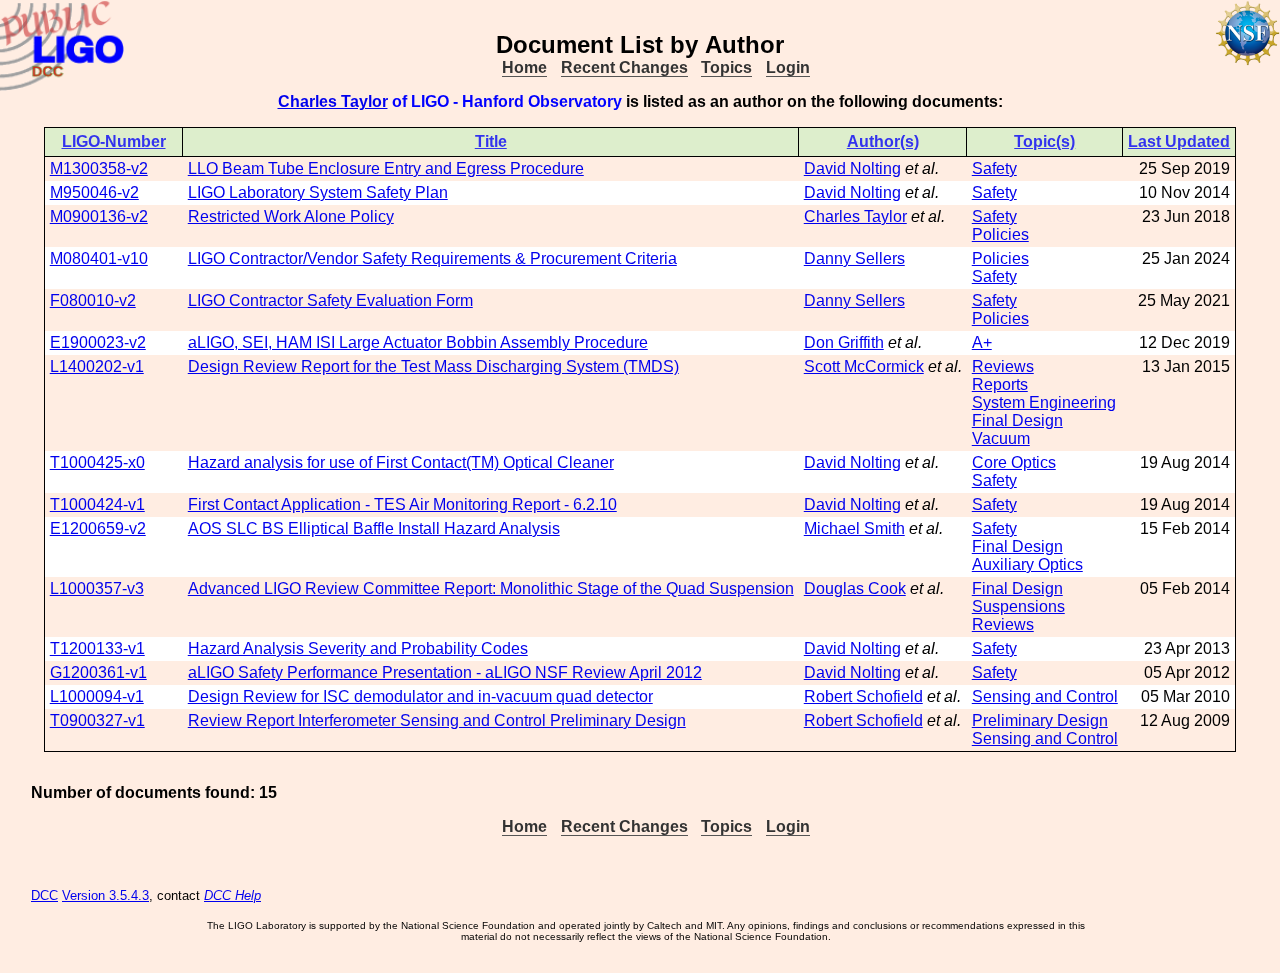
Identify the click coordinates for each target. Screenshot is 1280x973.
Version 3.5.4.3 (105, 895)
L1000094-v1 (97, 696)
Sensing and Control (1045, 696)
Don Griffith (844, 342)
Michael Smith (854, 528)
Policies (1000, 234)
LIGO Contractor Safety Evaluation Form (330, 300)
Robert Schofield (863, 696)
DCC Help (232, 895)
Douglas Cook (855, 588)
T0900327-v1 (97, 720)
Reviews (1003, 366)
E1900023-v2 (98, 342)
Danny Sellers (854, 258)
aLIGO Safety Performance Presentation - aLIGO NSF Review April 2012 (445, 672)
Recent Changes (624, 67)
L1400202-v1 (97, 366)
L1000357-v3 (97, 588)
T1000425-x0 (97, 462)
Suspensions (1018, 606)
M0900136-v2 (99, 216)
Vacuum (1001, 438)
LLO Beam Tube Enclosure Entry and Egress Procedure (386, 168)
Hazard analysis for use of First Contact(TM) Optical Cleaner (401, 462)
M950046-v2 (94, 192)
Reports (1000, 384)
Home (524, 67)
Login (788, 67)
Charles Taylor (333, 101)
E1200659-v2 (98, 528)
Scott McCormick (864, 366)
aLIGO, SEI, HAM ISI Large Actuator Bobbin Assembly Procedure (418, 342)
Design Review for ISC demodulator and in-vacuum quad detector (420, 696)
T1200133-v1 (97, 648)
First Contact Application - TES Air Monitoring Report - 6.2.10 (402, 504)
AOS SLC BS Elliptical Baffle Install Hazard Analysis (374, 528)
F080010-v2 (93, 300)
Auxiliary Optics (1027, 564)
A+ (982, 342)
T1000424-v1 (97, 504)
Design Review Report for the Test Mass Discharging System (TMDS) (433, 366)
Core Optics (1014, 462)
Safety (994, 168)
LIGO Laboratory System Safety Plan (318, 192)
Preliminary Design (1040, 720)
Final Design (1017, 420)
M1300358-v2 (99, 168)
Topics (726, 67)
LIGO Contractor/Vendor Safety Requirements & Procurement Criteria (432, 258)
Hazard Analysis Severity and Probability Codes (358, 648)
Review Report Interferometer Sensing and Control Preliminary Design (437, 720)
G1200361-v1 (98, 672)
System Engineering (1044, 402)
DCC (44, 895)
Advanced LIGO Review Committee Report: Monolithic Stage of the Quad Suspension (491, 588)
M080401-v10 (99, 258)
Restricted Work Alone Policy (291, 216)
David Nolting (852, 168)
